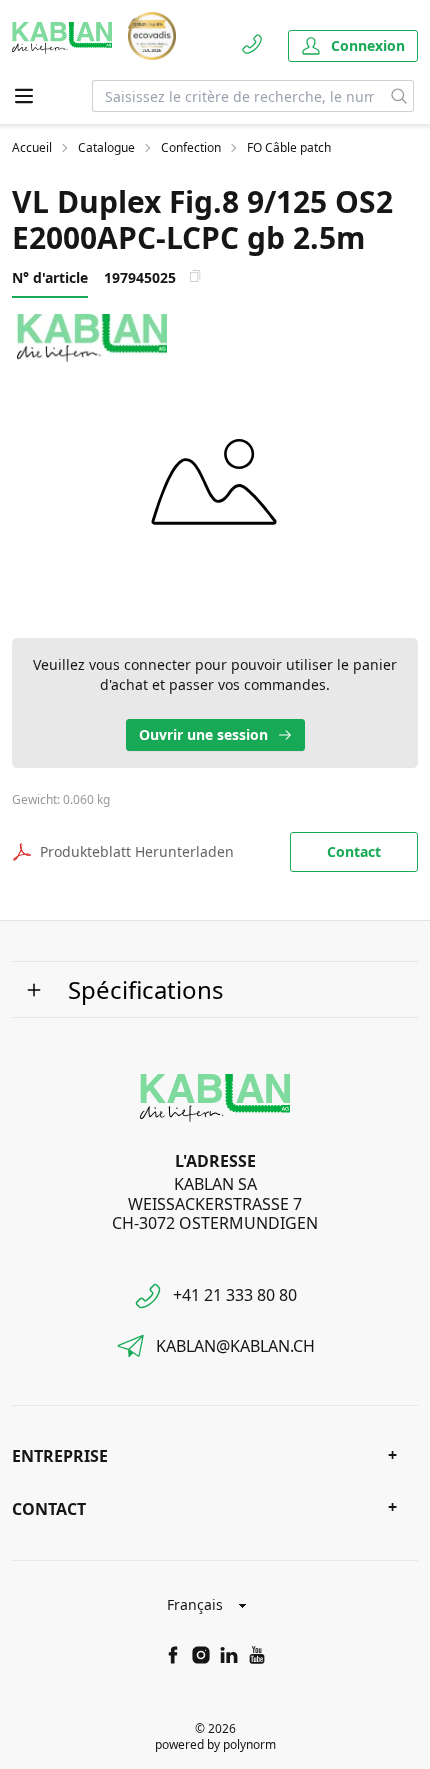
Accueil (32, 148)
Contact (354, 851)
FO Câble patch (289, 148)
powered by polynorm (215, 1744)
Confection (191, 148)
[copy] (195, 276)
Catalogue (106, 148)
